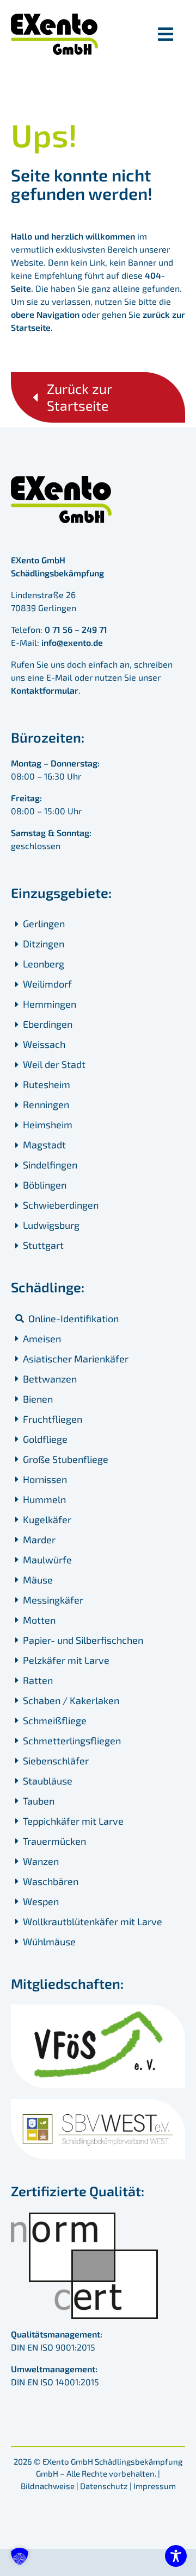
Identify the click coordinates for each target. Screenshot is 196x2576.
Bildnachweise (48, 2486)
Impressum (155, 2486)
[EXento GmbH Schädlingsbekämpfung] (54, 18)
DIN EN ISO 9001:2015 (53, 2347)
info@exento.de (72, 642)
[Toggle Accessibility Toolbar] (176, 2556)
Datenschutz (104, 2486)
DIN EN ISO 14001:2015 (55, 2382)
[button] (20, 2556)
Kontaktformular (45, 690)
